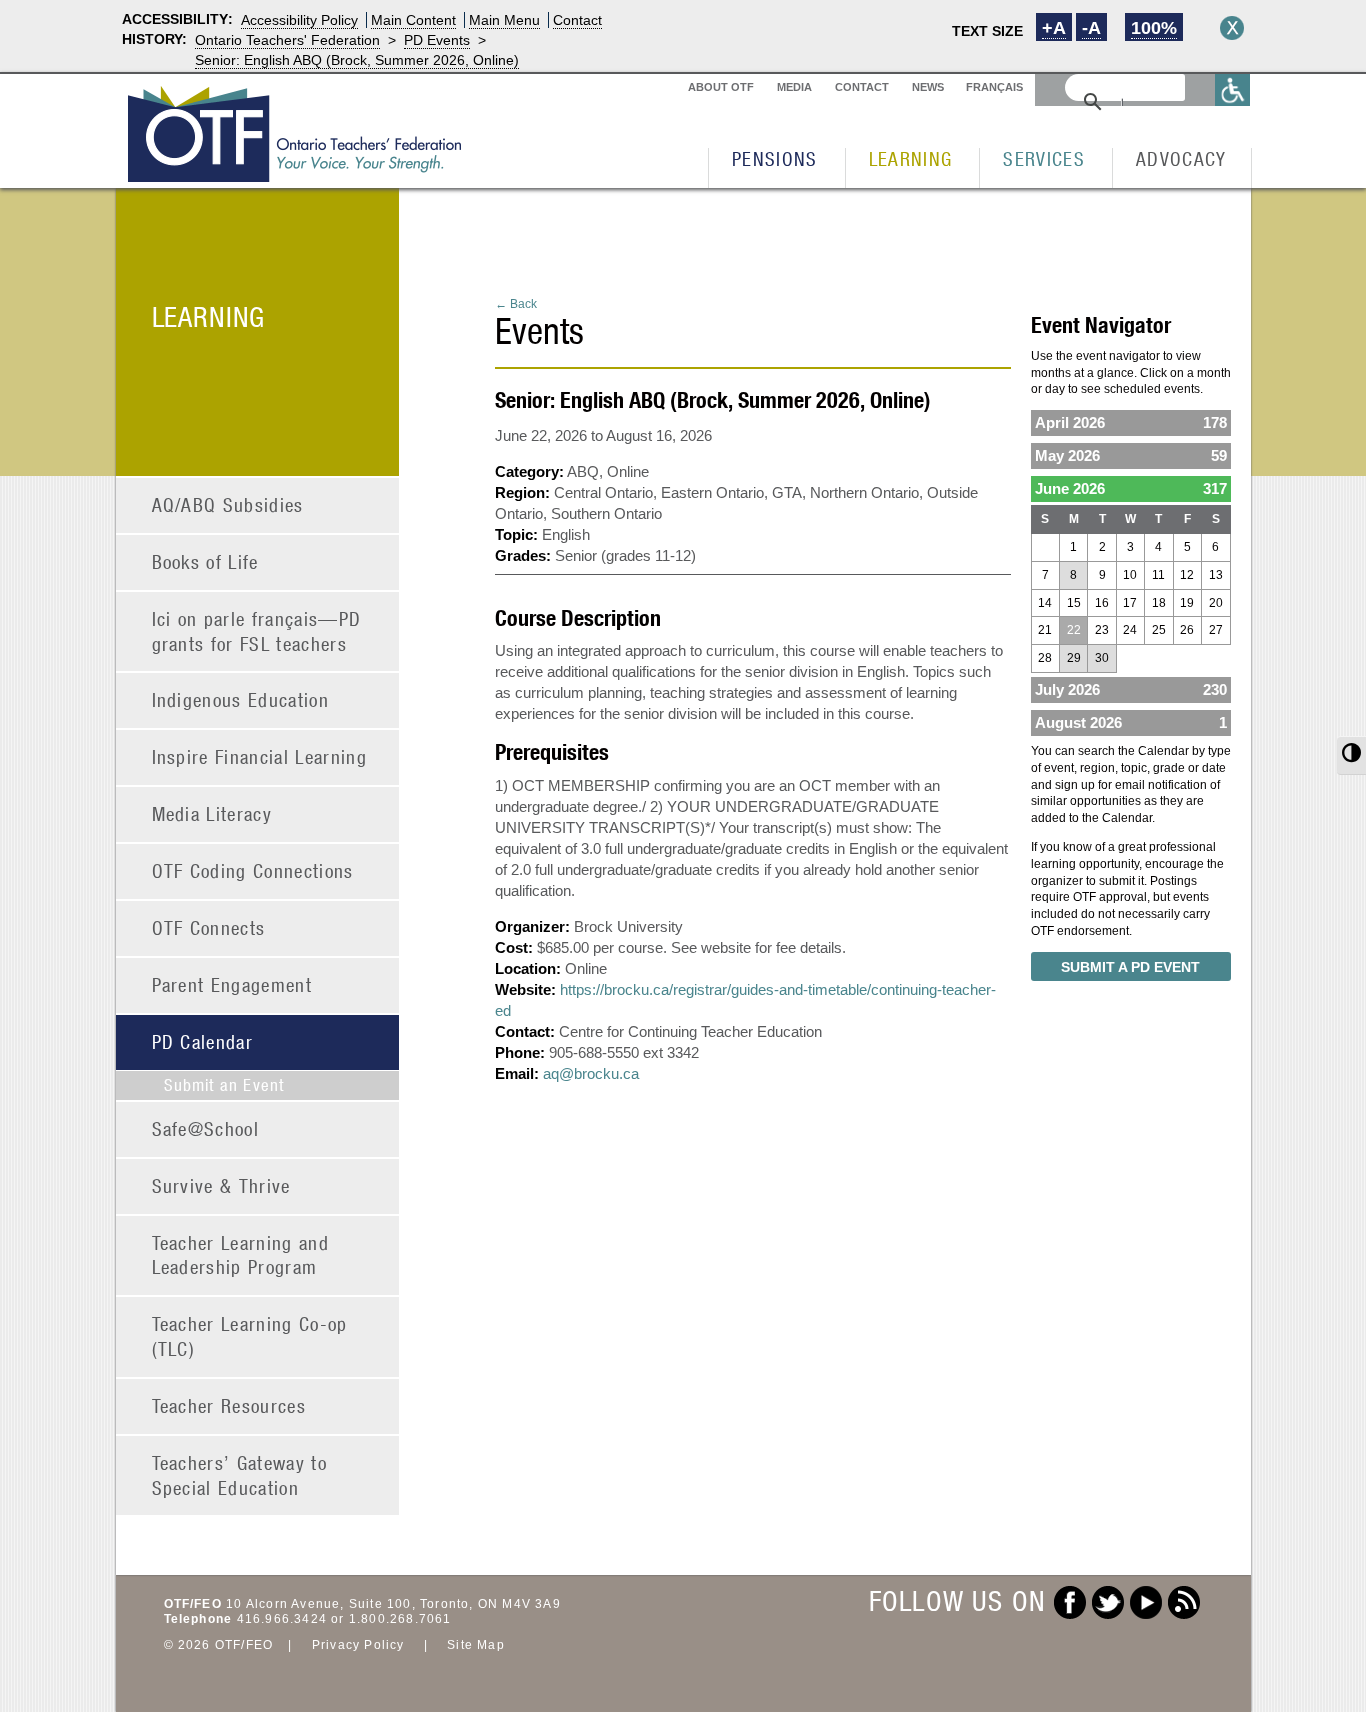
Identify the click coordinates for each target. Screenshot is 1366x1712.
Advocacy (1181, 158)
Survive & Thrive (221, 1185)
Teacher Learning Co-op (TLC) (250, 1336)
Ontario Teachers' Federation (287, 40)
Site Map (476, 1645)
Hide (1232, 28)
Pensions (775, 158)
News (928, 87)
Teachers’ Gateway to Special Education (240, 1475)
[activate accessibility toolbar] (1233, 89)
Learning (911, 158)
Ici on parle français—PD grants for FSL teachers (257, 631)
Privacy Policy (358, 1645)
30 (1102, 658)
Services (1044, 158)
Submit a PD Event (1130, 967)
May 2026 (1131, 455)
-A (1091, 28)
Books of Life (205, 561)
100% (1154, 28)
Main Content (413, 20)
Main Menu (504, 20)
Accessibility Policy (299, 20)
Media (794, 87)
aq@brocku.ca (591, 1073)
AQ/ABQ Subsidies (228, 504)
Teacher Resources (229, 1405)
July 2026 (1131, 689)
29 (1074, 658)
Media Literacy (212, 813)
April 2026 (1131, 422)
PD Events (437, 40)
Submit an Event (224, 1085)
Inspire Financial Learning (260, 756)
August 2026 (1131, 722)
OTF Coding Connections (253, 870)
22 (1074, 630)
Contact (577, 20)
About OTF (721, 87)
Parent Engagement (232, 984)
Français (994, 87)
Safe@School (206, 1128)
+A (1054, 28)
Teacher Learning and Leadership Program (241, 1255)
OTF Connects (209, 927)
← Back (516, 304)
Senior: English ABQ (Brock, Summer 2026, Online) (357, 60)
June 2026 (1131, 488)
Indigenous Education (241, 699)
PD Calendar (203, 1041)
